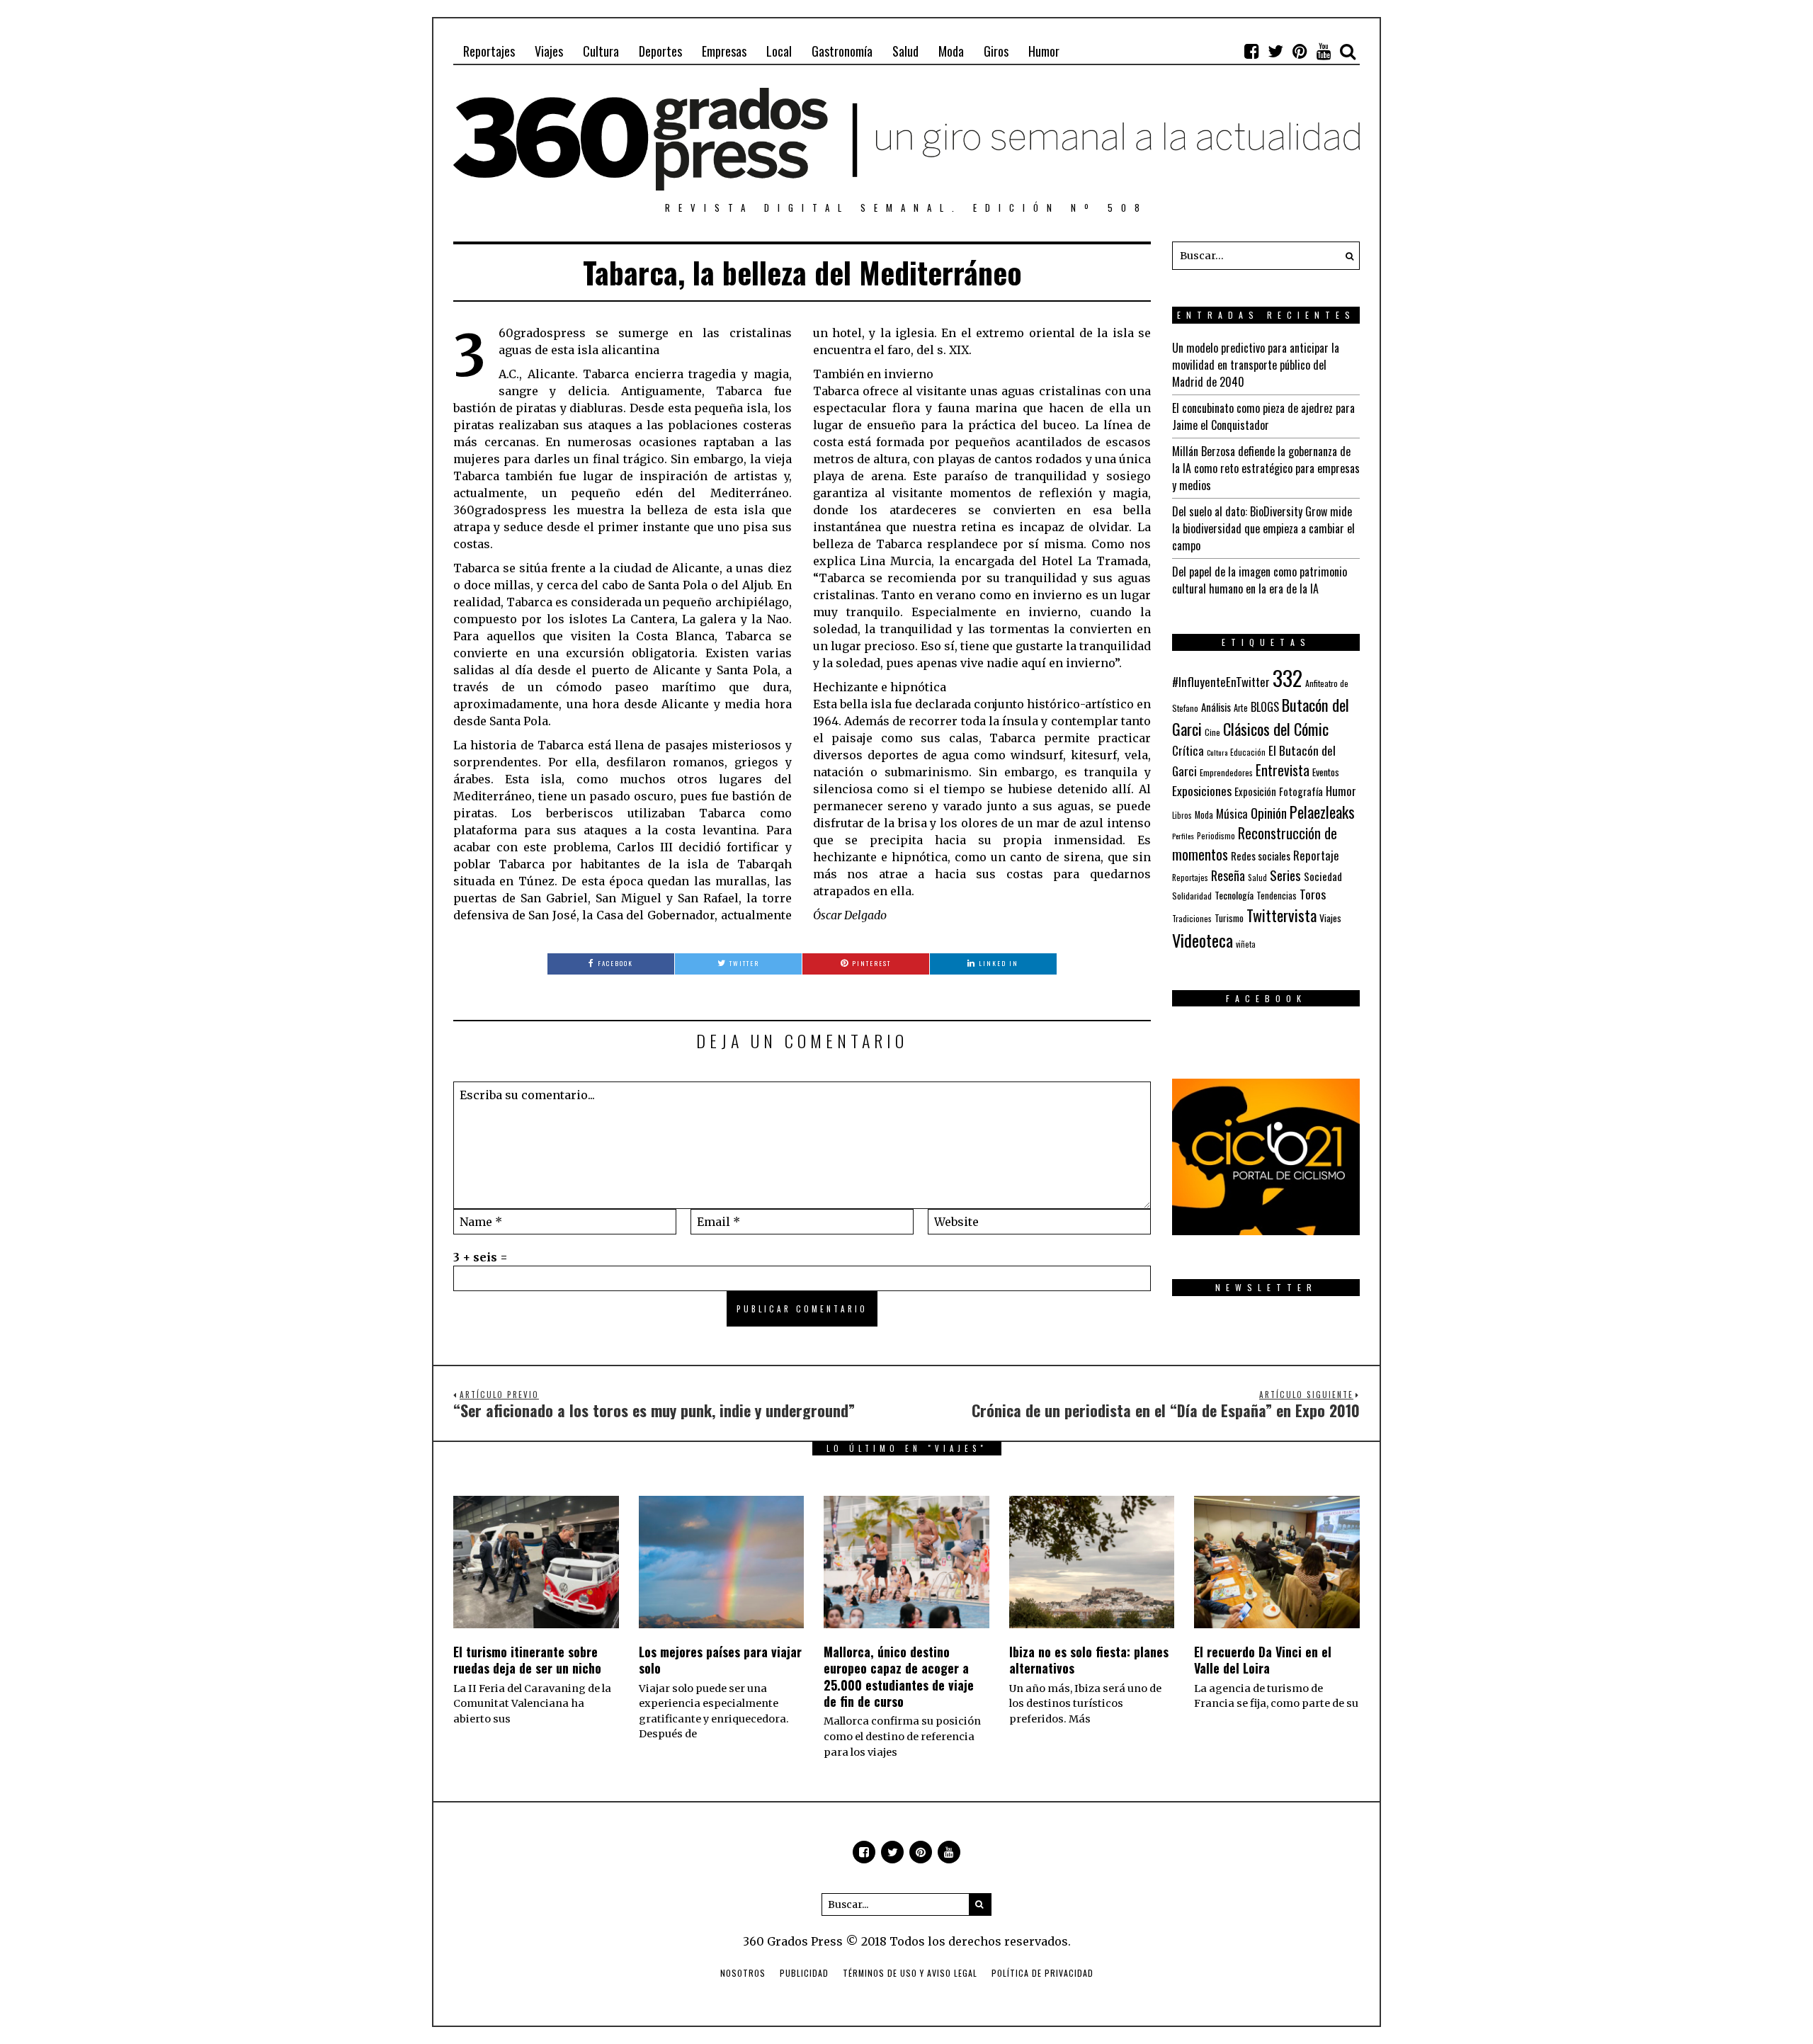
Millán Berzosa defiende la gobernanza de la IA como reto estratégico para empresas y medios (1266, 468)
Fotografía (1301, 791)
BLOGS (1265, 707)
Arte (1241, 708)
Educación (1248, 752)
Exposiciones (1202, 790)
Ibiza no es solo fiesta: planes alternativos (1089, 1660)
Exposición (1255, 791)
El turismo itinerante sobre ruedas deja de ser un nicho (527, 1660)
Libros (1182, 815)
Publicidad (804, 1973)
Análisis (1216, 707)
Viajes (549, 51)
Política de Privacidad (1042, 1973)
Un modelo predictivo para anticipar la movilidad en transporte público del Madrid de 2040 (1256, 365)
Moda (951, 51)
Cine (1212, 732)
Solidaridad (1192, 896)
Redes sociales (1261, 856)
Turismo (1229, 918)
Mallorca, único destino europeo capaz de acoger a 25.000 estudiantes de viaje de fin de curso (899, 1676)
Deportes (660, 51)
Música (1232, 813)
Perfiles (1183, 836)
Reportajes (489, 51)
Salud (905, 51)
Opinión (1269, 813)
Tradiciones (1192, 918)
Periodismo (1216, 835)
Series (1285, 875)
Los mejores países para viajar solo (720, 1660)
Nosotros (743, 1973)
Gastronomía (842, 51)
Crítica (1188, 750)
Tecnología (1234, 895)
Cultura (601, 51)
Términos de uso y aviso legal (910, 1973)
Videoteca (1203, 940)
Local (779, 51)
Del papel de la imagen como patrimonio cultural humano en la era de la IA (1260, 580)
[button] (1346, 256)
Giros (996, 51)
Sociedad (1323, 876)
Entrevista (1283, 770)
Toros (1313, 894)
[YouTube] (1324, 51)
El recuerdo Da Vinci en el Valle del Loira (1263, 1660)
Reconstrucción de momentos (1255, 844)
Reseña (1228, 875)
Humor (1044, 51)
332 (1288, 677)
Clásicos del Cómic (1276, 728)
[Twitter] (1275, 51)
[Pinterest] (1300, 51)
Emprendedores (1226, 772)
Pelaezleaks (1322, 812)
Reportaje (1316, 855)
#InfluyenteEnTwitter (1221, 682)
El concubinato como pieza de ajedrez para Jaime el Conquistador (1263, 416)
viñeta (1246, 944)
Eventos (1326, 772)
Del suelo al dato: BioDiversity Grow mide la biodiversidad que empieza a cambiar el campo (1263, 528)
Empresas (724, 51)
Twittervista (1281, 915)
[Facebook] (1251, 51)
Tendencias (1277, 896)
